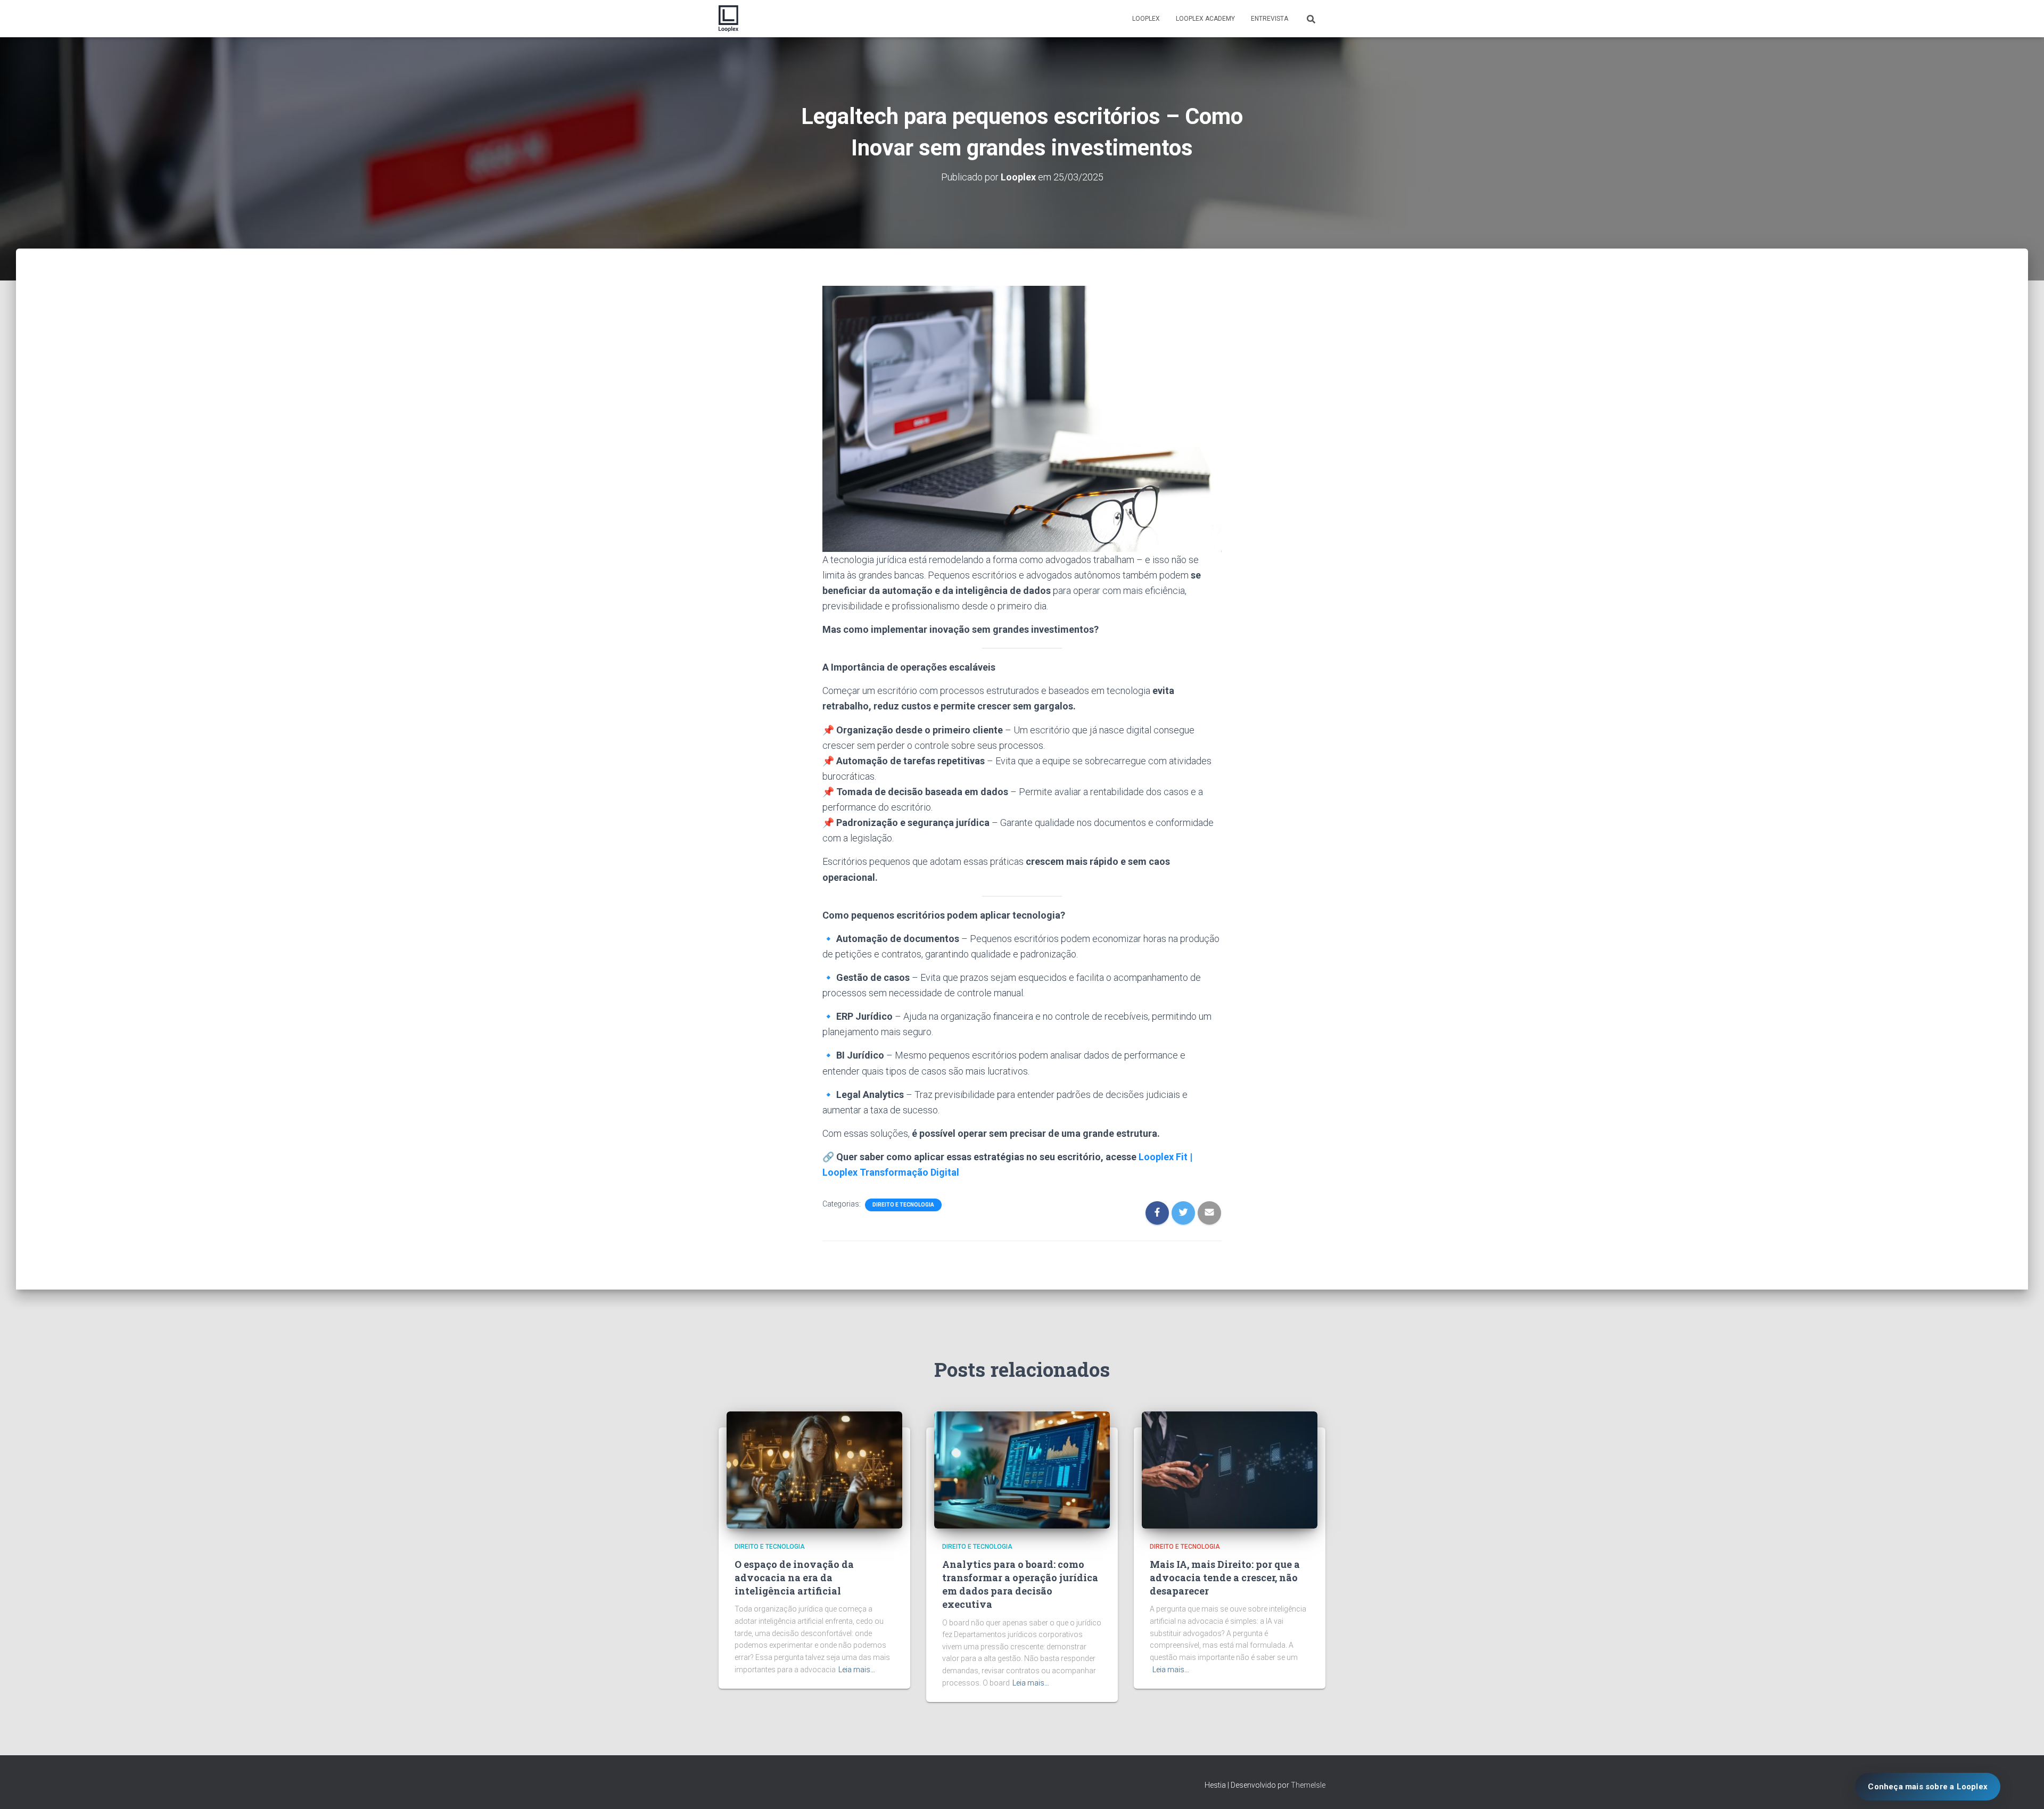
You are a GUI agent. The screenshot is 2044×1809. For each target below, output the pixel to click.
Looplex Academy (1205, 19)
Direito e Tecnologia (903, 1205)
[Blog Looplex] (728, 19)
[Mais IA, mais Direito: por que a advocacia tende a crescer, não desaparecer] (1230, 1469)
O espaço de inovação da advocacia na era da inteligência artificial (794, 1577)
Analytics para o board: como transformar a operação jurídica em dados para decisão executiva (1020, 1584)
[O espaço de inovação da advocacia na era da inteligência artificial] (814, 1469)
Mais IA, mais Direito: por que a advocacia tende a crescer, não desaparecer (1225, 1577)
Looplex (1146, 19)
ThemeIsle (1308, 1785)
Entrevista (1270, 19)
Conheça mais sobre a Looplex (1928, 1787)
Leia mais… (857, 1670)
